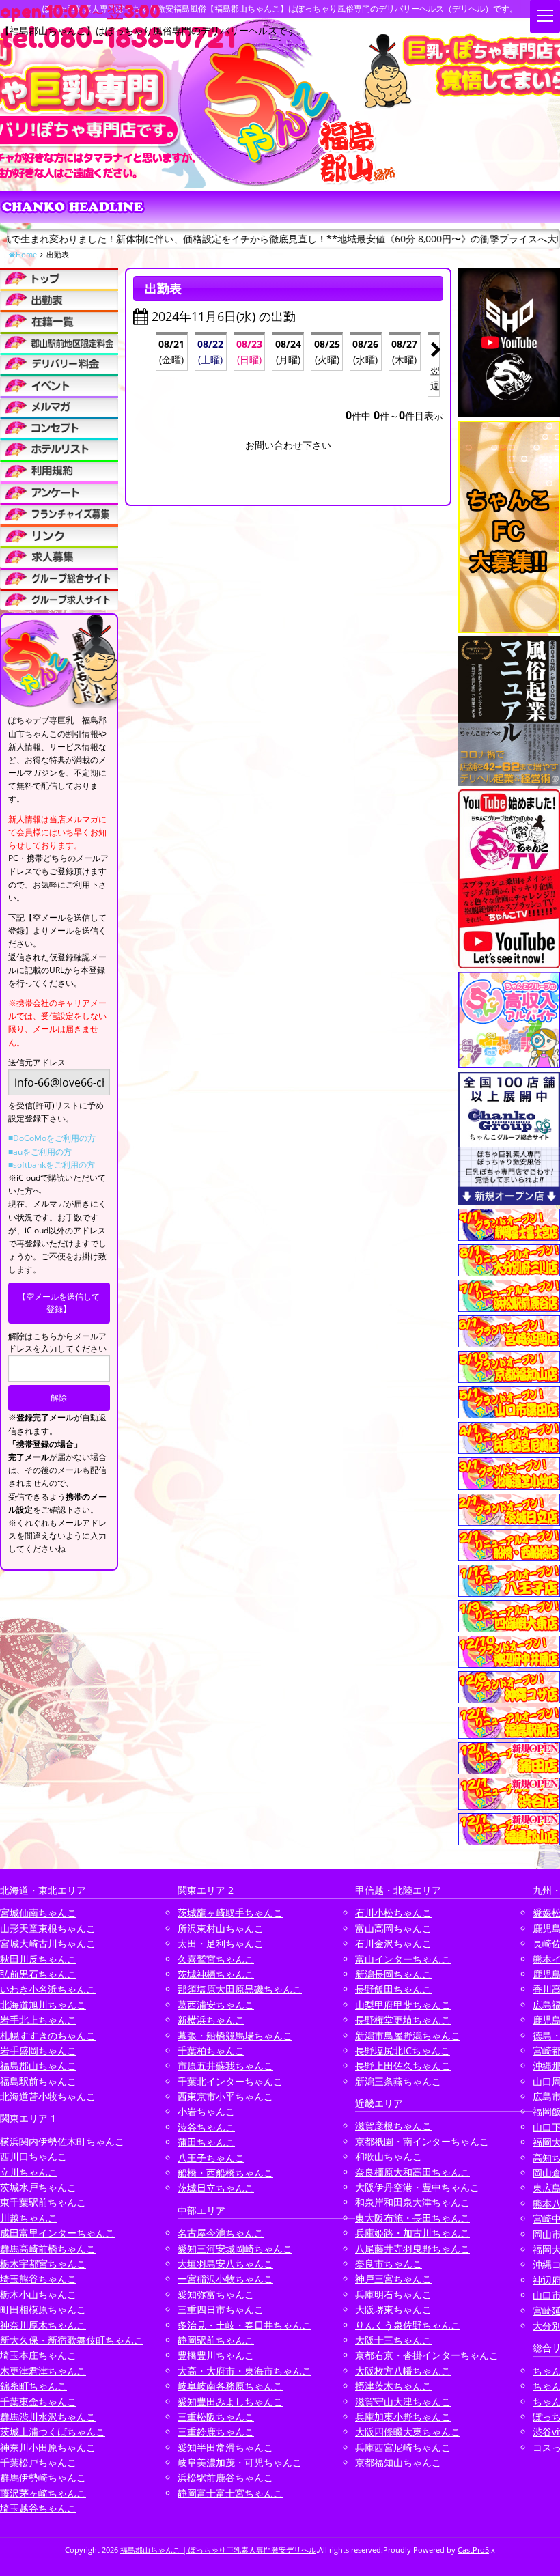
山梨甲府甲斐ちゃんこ (403, 2005)
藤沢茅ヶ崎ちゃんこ (43, 2493)
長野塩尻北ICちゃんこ (403, 2050)
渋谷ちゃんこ (206, 2127)
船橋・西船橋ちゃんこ (225, 2173)
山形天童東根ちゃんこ (48, 1928)
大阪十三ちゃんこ (393, 2340)
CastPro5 (473, 2550)
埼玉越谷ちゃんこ (38, 2508)
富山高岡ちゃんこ (393, 1928)
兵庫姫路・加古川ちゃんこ (412, 2233)
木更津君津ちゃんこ (43, 2371)
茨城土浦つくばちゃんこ (53, 2432)
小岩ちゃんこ (206, 2111)
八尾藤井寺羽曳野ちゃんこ (412, 2249)
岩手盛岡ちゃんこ (38, 2050)
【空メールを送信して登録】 (59, 1303)
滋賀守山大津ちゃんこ (403, 2402)
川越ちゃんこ (29, 2218)
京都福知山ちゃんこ (398, 2462)
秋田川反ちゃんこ (38, 1959)
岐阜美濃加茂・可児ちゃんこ (240, 2462)
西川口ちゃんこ (33, 2156)
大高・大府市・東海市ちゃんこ (244, 2371)
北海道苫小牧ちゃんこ (48, 2096)
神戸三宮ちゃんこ (393, 2279)
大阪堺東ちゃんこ (393, 2309)
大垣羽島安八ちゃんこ (225, 2264)
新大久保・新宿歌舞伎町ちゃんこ (72, 2340)
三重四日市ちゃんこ (221, 2309)
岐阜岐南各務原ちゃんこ (230, 2386)
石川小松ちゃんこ (393, 1913)
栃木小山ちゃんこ (38, 2294)
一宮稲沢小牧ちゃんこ (225, 2279)
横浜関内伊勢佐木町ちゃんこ (62, 2141)
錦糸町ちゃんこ (33, 2386)
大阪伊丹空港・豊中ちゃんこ (417, 2187)
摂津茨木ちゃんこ (393, 2386)
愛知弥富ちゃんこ (216, 2294)
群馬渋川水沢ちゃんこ (48, 2417)
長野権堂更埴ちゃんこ (403, 2020)
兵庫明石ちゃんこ (393, 2294)
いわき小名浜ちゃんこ (48, 1989)
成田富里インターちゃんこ (57, 2233)
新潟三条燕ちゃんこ (398, 2081)
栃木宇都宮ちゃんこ (43, 2264)
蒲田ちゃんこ (206, 2142)
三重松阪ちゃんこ (216, 2417)
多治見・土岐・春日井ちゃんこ (244, 2325)
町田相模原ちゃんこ (43, 2309)
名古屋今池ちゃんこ (221, 2233)
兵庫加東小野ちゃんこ (403, 2417)
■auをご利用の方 (40, 1152)
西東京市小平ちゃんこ (225, 2096)
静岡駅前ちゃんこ (216, 2340)
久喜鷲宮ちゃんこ (216, 1959)
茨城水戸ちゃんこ (38, 2187)
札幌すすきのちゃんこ (48, 2035)
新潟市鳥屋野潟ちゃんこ (408, 2035)
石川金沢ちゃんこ (393, 1943)
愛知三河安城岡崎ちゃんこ (235, 2249)
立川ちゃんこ (29, 2172)
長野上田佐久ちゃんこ (403, 2066)
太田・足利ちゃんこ (221, 1943)
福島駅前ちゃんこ (38, 2081)
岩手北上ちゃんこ (38, 2020)
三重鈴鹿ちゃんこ (216, 2432)
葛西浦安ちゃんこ (216, 2005)
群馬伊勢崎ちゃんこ (43, 2477)
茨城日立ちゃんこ (216, 2188)
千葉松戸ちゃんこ (38, 2462)
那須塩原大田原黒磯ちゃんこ (240, 1989)
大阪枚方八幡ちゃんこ (403, 2371)
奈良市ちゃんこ (389, 2264)
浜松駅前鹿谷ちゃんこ (225, 2477)
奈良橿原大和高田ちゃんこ (412, 2172)
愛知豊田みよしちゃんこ (230, 2402)
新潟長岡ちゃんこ (393, 1974)
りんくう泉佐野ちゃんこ (408, 2325)
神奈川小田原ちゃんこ (48, 2447)
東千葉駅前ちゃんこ (43, 2202)
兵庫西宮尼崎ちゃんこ (403, 2447)
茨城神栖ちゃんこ (216, 1974)
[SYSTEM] (59, 342)
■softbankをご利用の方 (52, 1165)
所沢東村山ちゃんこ (221, 1928)
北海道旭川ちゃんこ (43, 2005)
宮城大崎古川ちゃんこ (48, 1943)
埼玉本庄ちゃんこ (38, 2355)
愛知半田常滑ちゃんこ (225, 2447)
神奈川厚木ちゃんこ (43, 2325)
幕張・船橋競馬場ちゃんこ (235, 2035)
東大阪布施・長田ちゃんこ (412, 2218)
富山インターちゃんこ (403, 1959)
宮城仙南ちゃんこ (38, 1913)
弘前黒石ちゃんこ (38, 1974)
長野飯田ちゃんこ (393, 1989)
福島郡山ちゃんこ (38, 2066)
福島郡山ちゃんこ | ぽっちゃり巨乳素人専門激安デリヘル (218, 2550)
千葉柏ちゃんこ (211, 2050)
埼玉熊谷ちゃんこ (38, 2279)
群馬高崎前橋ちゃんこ (48, 2249)
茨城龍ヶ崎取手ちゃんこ (230, 1913)
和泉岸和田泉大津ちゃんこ (412, 2202)
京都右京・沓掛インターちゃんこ (427, 2355)
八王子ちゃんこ (211, 2158)
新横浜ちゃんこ (211, 2020)
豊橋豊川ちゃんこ (216, 2355)
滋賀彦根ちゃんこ (393, 2126)
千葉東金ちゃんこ (38, 2402)
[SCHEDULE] (59, 299)
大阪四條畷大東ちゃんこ (408, 2432)
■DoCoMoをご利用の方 (52, 1138)
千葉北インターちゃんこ (230, 2081)
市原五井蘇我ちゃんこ (225, 2066)
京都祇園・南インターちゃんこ (422, 2141)
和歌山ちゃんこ (389, 2156)
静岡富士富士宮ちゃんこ (230, 2493)
